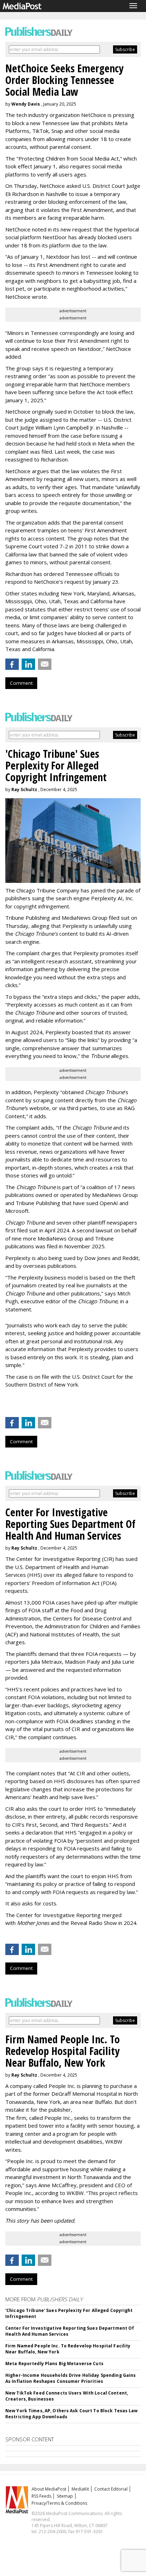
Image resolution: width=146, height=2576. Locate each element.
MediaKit (80, 2489)
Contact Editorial (111, 2489)
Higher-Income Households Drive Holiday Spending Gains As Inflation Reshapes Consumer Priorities (71, 2378)
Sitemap (65, 2496)
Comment (21, 683)
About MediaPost (49, 2489)
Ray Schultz (24, 789)
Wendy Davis (26, 104)
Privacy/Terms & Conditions (59, 2503)
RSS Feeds (41, 2496)
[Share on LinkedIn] (28, 664)
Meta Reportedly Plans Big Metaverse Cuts (54, 2364)
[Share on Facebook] (12, 664)
